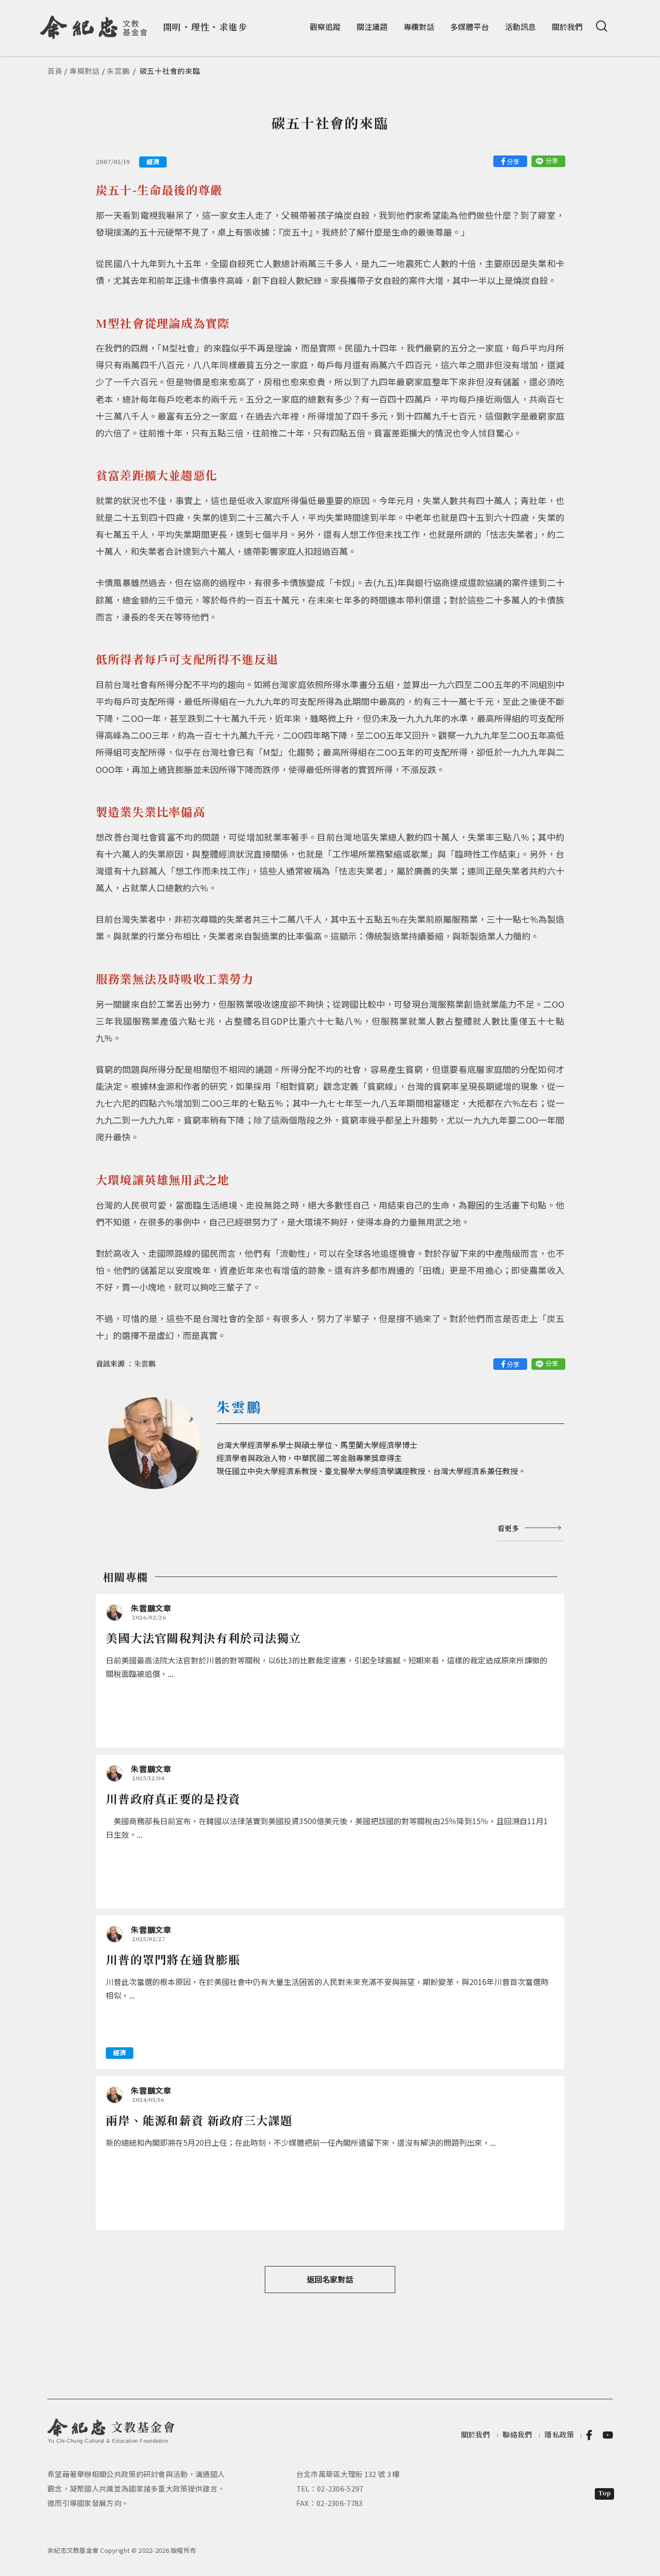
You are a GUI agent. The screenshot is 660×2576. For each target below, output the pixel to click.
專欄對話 (419, 27)
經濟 (153, 162)
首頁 (55, 71)
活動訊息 (520, 27)
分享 (513, 162)
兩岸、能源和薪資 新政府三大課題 (199, 2120)
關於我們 (567, 27)
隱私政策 (559, 2434)
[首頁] (94, 24)
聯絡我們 (517, 2434)
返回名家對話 (330, 2279)
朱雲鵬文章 (151, 1608)
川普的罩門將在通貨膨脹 (173, 1959)
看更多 (508, 1528)
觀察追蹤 (325, 27)
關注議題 (372, 27)
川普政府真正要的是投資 (173, 1798)
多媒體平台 (470, 27)
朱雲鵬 (118, 71)
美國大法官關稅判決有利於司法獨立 (204, 1638)
